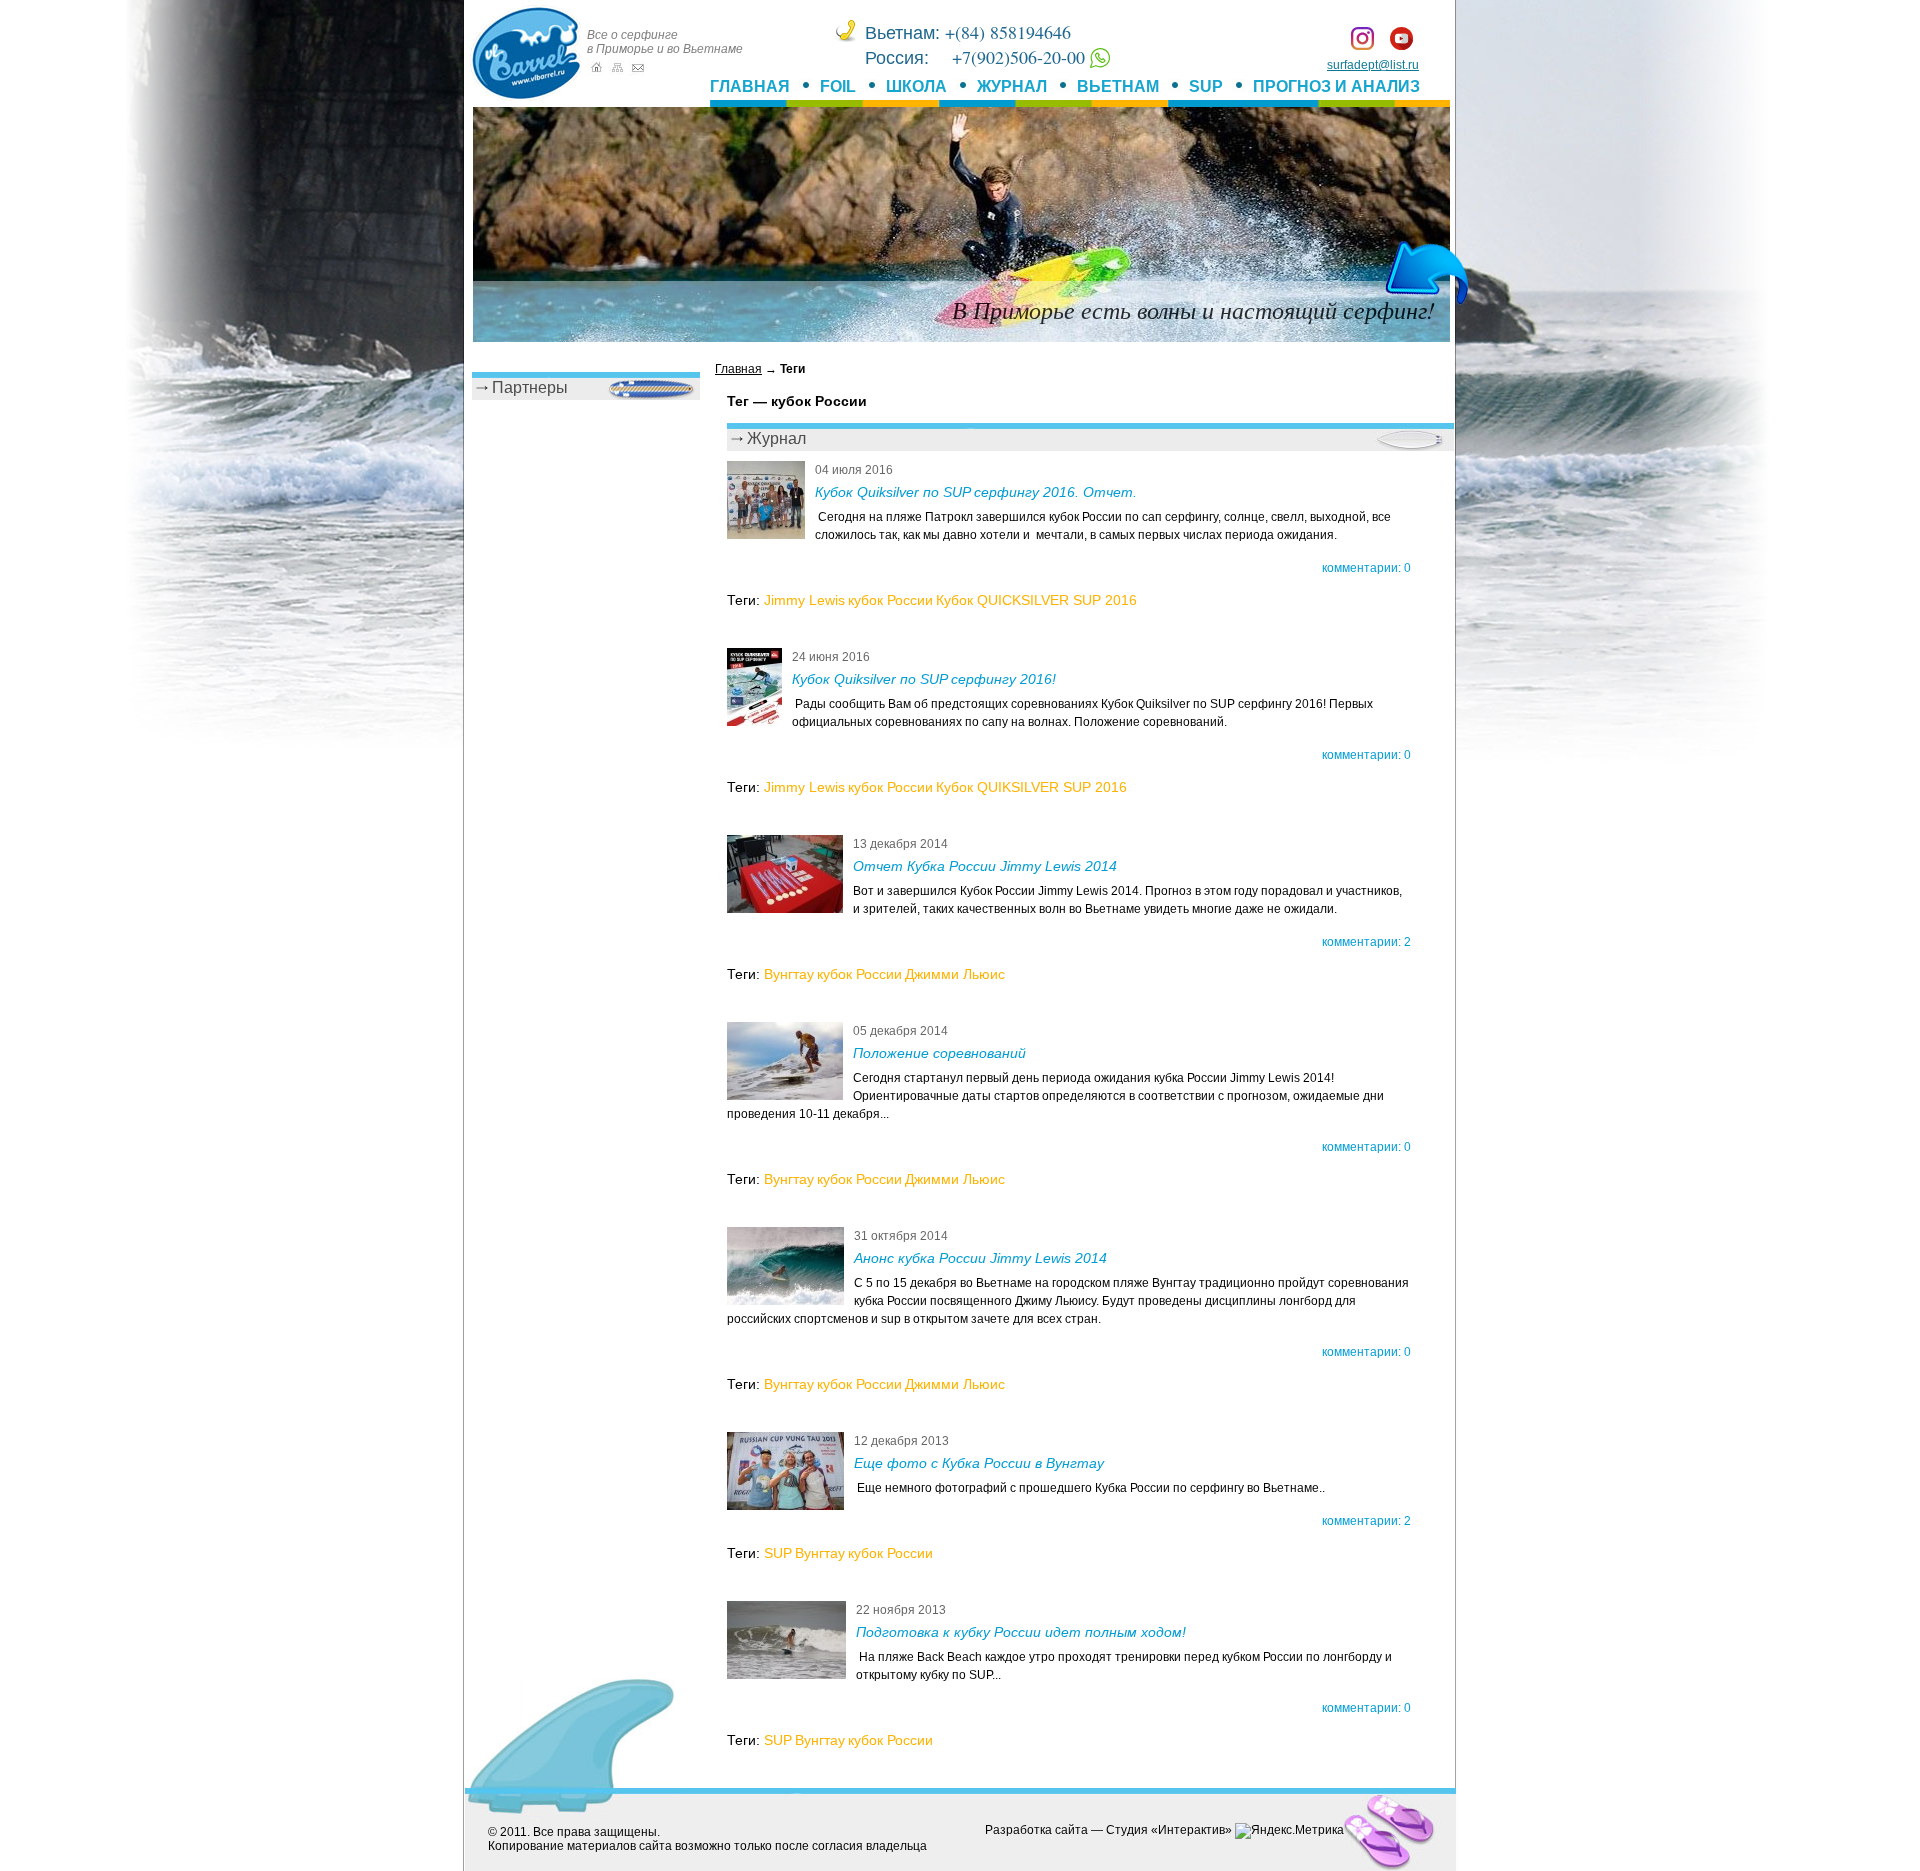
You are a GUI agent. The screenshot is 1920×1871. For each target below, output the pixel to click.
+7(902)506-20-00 (1021, 57)
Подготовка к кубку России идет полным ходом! (1021, 1632)
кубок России (890, 600)
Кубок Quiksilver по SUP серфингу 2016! (924, 679)
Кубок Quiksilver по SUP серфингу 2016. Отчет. (976, 492)
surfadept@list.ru (1373, 65)
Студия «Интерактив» (1169, 1830)
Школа (916, 86)
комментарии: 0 (1366, 568)
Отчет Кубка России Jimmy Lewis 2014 (985, 866)
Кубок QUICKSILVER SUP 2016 (1036, 600)
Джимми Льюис (955, 974)
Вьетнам (1118, 86)
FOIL (838, 86)
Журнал (1012, 86)
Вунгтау (789, 974)
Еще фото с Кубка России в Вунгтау (979, 1463)
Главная (750, 86)
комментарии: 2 (1366, 942)
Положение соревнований (939, 1053)
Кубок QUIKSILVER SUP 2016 (1031, 787)
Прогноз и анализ (1336, 86)
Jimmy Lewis (804, 600)
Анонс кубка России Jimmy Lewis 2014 (980, 1258)
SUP (1206, 86)
